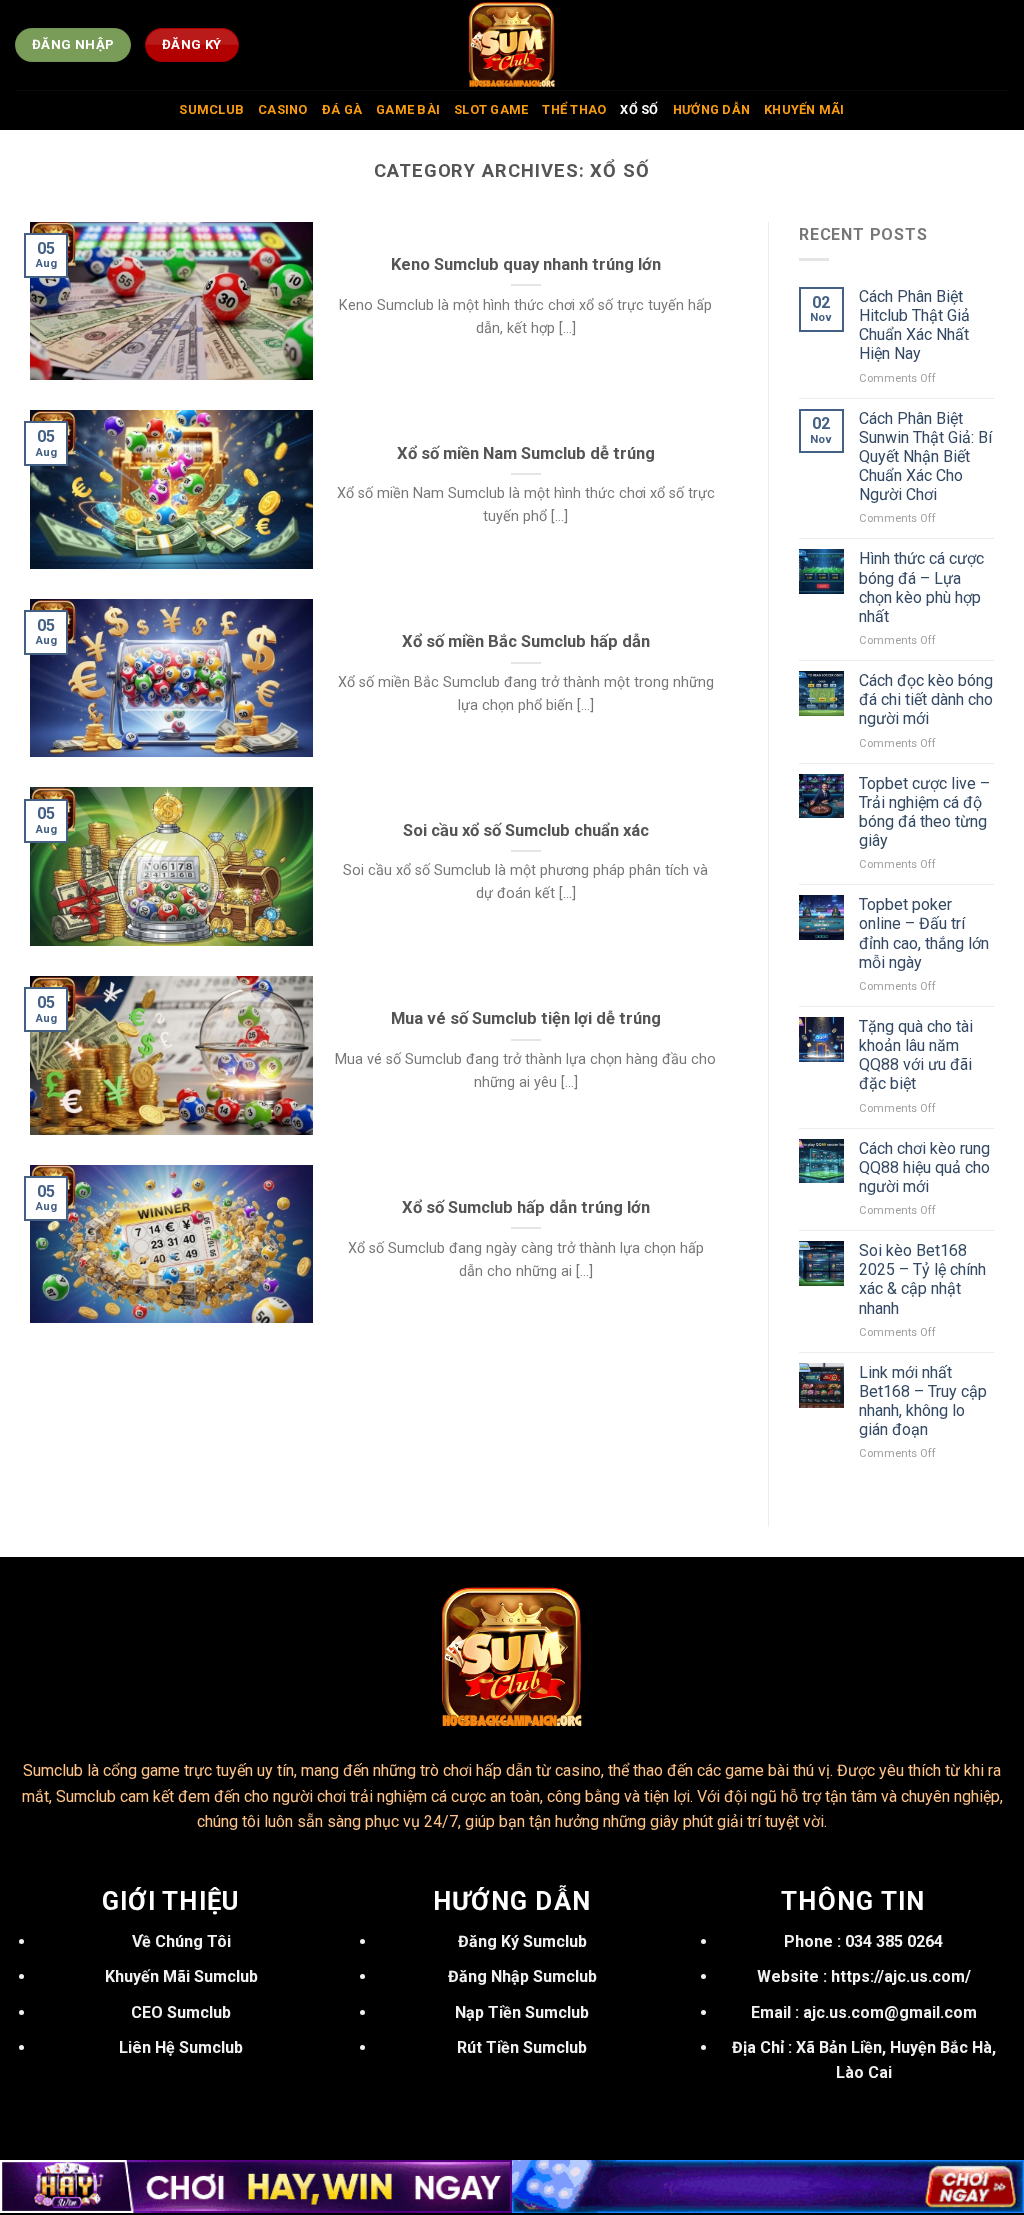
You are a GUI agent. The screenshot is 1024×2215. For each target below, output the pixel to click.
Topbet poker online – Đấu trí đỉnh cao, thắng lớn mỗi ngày (924, 933)
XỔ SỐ (639, 109)
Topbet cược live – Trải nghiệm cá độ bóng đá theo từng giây (924, 812)
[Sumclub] (512, 45)
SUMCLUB (211, 109)
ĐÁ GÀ (342, 109)
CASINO (283, 109)
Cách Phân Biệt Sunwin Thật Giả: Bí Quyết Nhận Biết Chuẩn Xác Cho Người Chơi (925, 457)
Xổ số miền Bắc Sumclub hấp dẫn (526, 641)
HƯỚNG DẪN (711, 109)
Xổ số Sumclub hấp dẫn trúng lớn (526, 1207)
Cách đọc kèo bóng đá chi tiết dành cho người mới (926, 699)
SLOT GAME (491, 109)
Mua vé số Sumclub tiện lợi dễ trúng (526, 1018)
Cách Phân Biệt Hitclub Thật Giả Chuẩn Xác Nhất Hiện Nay (914, 325)
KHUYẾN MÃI (804, 109)
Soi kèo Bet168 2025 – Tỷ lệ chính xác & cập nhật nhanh (922, 1279)
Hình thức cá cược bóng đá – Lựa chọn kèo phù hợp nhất (921, 587)
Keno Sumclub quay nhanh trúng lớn (526, 264)
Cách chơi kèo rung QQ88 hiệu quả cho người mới (924, 1167)
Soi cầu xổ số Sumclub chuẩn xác (526, 830)
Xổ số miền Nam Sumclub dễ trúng (526, 453)
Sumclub (53, 1770)
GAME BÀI (408, 109)
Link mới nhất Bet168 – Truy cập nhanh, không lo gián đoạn (923, 1401)
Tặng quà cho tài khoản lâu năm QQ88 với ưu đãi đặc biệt (916, 1055)
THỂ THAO (574, 109)
